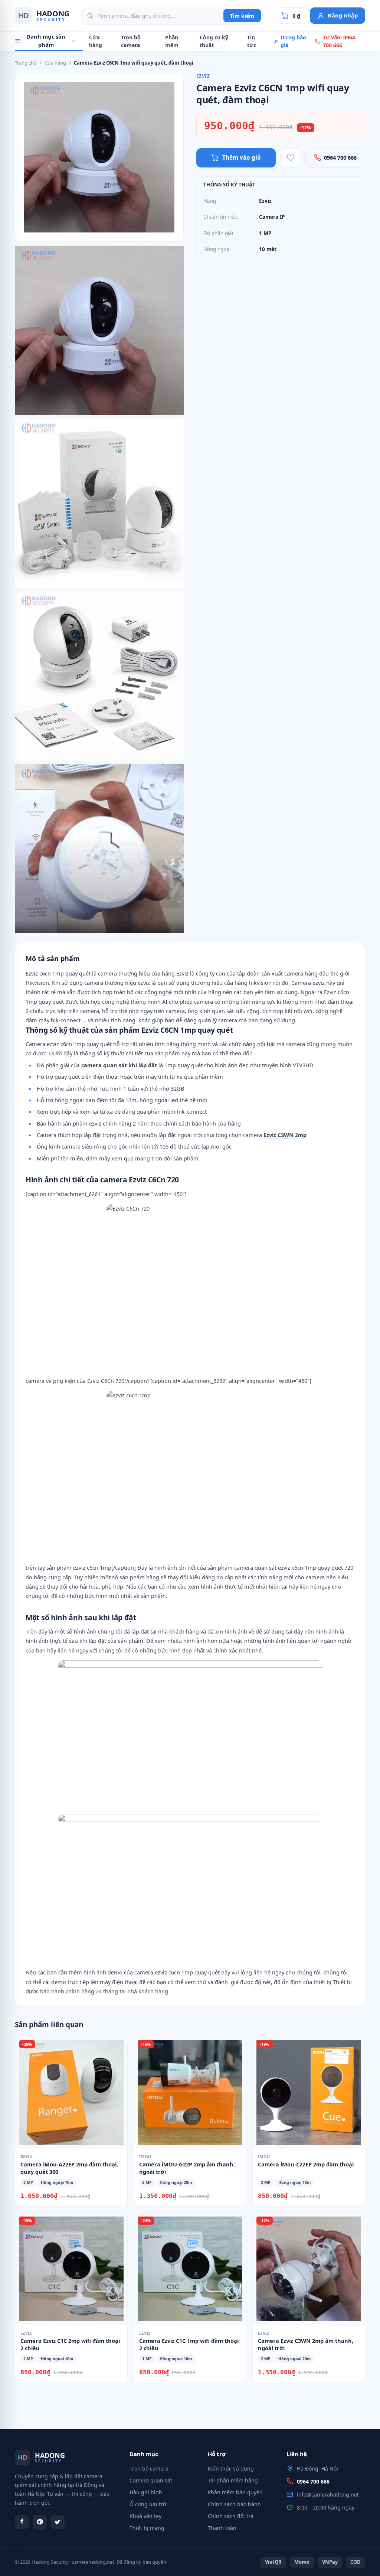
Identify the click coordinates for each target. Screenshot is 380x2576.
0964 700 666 (340, 157)
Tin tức (252, 41)
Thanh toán (222, 2528)
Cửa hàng (96, 41)
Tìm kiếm (242, 16)
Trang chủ (26, 63)
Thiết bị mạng (147, 2528)
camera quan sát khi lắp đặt (119, 1065)
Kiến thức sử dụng (231, 2468)
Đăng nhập (343, 15)
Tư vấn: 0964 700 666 (339, 41)
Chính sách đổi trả (231, 2516)
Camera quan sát (151, 2480)
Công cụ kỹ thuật (214, 41)
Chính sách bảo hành (234, 2504)
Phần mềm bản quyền (235, 2492)
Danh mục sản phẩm (46, 40)
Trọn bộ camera (131, 41)
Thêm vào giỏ (242, 157)
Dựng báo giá (293, 41)
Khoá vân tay (145, 2516)
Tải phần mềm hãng (233, 2480)
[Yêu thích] (291, 158)
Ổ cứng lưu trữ (148, 2504)
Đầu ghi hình (146, 2492)
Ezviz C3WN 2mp (285, 1135)
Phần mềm (172, 41)
